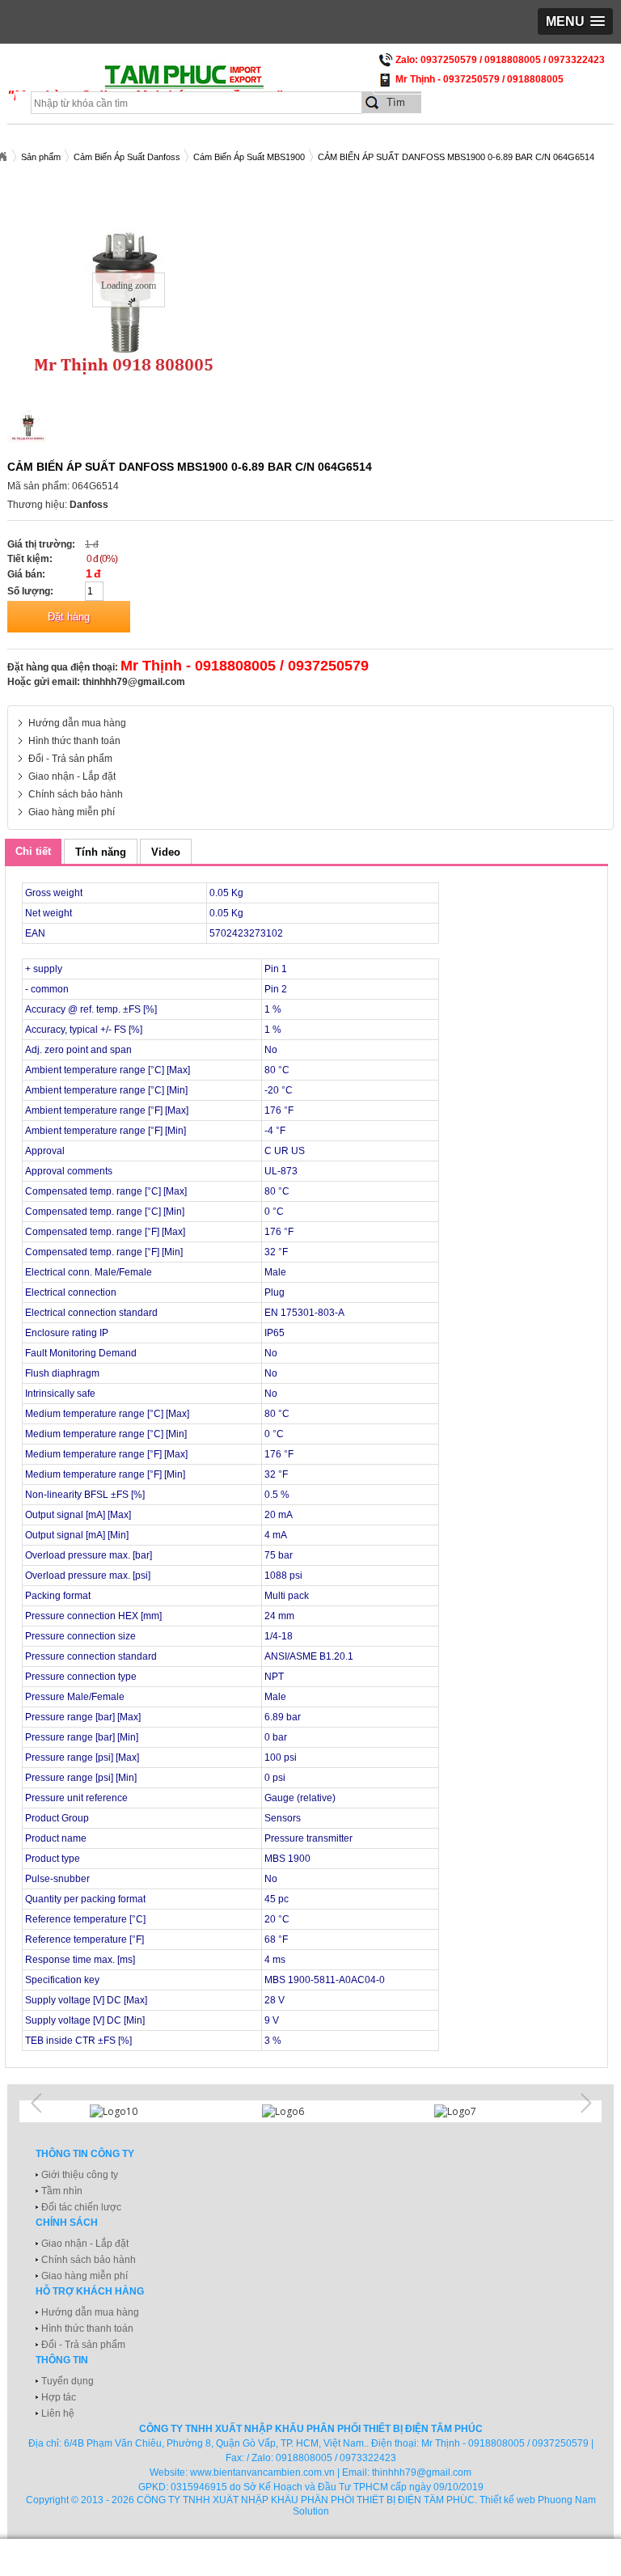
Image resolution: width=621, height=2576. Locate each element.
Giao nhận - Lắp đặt (72, 776)
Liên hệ (58, 2413)
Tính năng (101, 852)
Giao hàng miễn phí (72, 812)
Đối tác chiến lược (81, 2207)
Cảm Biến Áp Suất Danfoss (127, 157)
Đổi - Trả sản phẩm (70, 759)
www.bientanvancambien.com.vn (262, 2472)
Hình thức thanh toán (74, 741)
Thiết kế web (507, 2500)
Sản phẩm (41, 157)
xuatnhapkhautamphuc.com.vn (207, 82)
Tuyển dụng (68, 2381)
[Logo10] (138, 2111)
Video (166, 852)
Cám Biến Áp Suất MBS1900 (249, 157)
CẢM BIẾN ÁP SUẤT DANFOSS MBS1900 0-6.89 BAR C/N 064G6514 (456, 157)
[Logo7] (483, 2111)
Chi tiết (33, 851)
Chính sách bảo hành (76, 794)
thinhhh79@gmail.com (134, 682)
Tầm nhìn (62, 2191)
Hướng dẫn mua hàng (77, 723)
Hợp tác (59, 2397)
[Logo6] (310, 2111)
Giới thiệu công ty (80, 2175)
